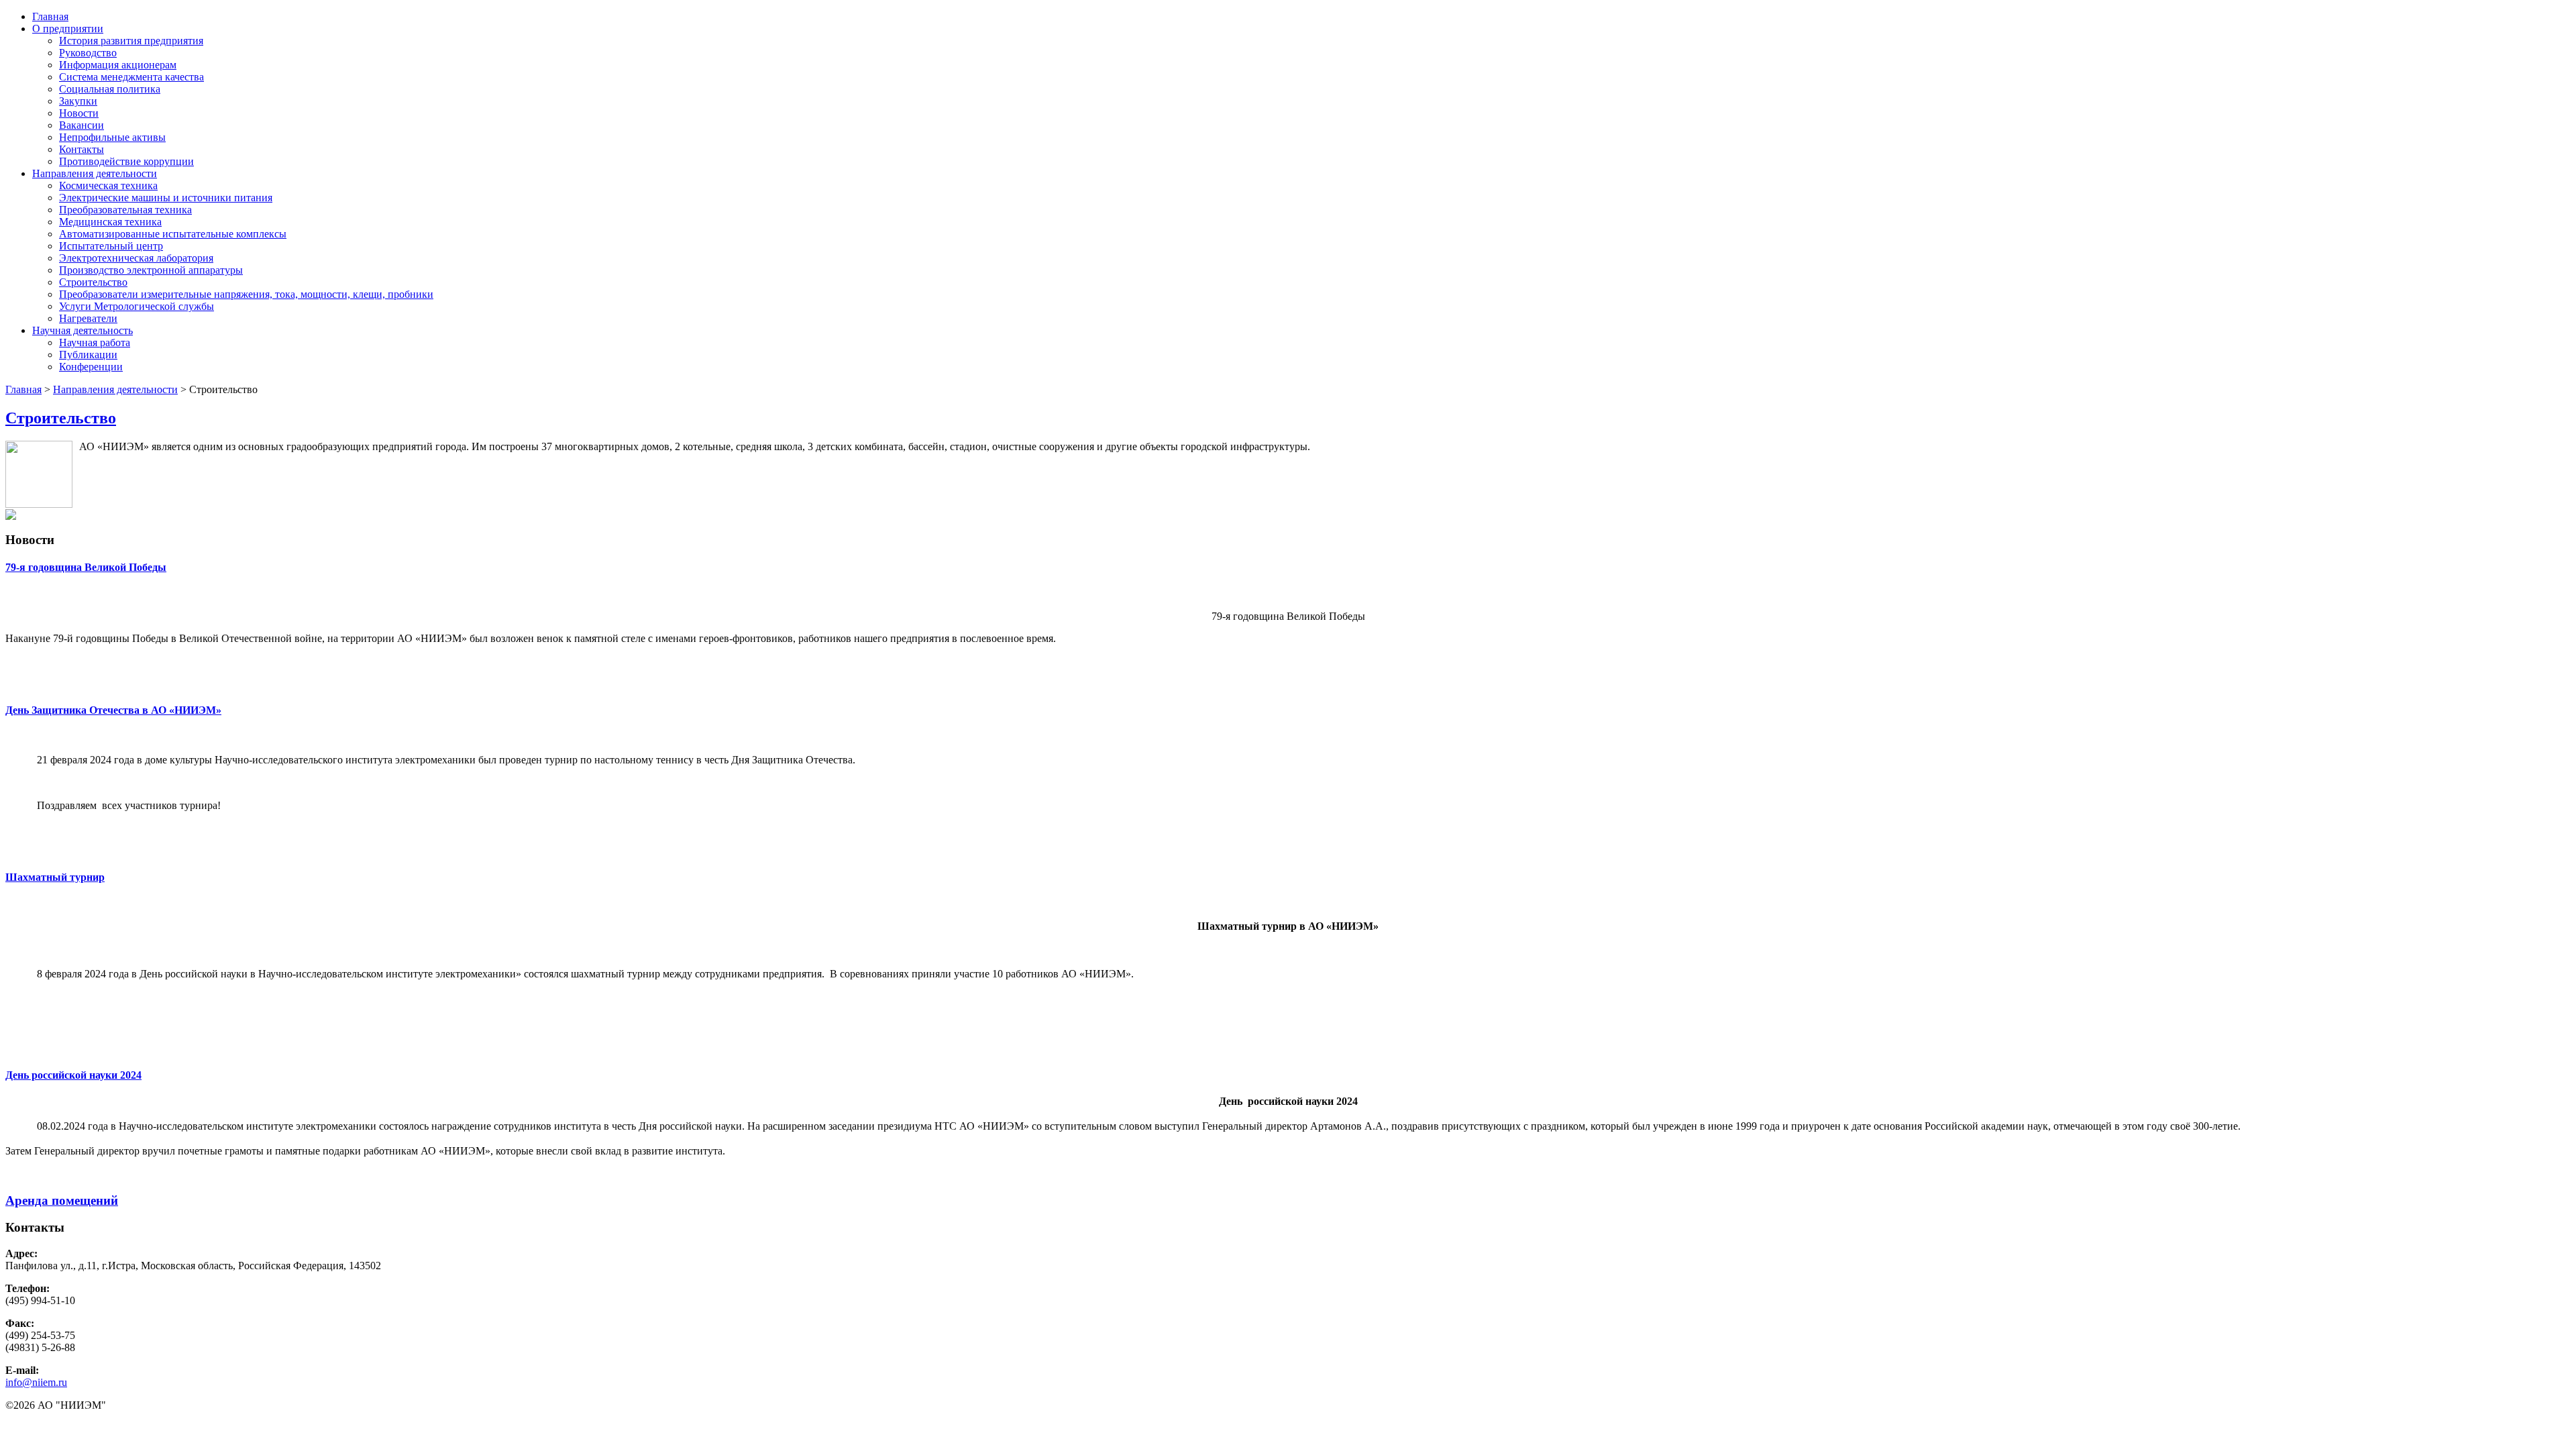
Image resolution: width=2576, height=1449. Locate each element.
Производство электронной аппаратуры (151, 270)
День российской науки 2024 (73, 1075)
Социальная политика (110, 89)
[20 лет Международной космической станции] (11, 516)
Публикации (88, 355)
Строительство (93, 282)
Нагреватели (88, 318)
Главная (50, 16)
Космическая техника (108, 185)
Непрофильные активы (112, 137)
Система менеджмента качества (131, 77)
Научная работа (95, 342)
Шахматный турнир (55, 877)
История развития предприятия (131, 41)
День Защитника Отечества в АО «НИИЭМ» (113, 710)
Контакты (82, 149)
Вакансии (82, 125)
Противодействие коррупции (126, 161)
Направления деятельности (95, 173)
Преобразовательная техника (125, 210)
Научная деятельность (83, 330)
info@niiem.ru (36, 1382)
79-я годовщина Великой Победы (86, 567)
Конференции (91, 367)
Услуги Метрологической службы (137, 306)
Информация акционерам (118, 65)
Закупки (78, 101)
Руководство (88, 53)
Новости (79, 113)
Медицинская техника (110, 222)
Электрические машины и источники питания (166, 198)
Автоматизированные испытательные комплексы (173, 234)
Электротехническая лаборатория (136, 258)
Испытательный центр (111, 246)
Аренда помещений (62, 1200)
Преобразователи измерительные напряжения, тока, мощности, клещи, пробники (246, 294)
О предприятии (68, 29)
